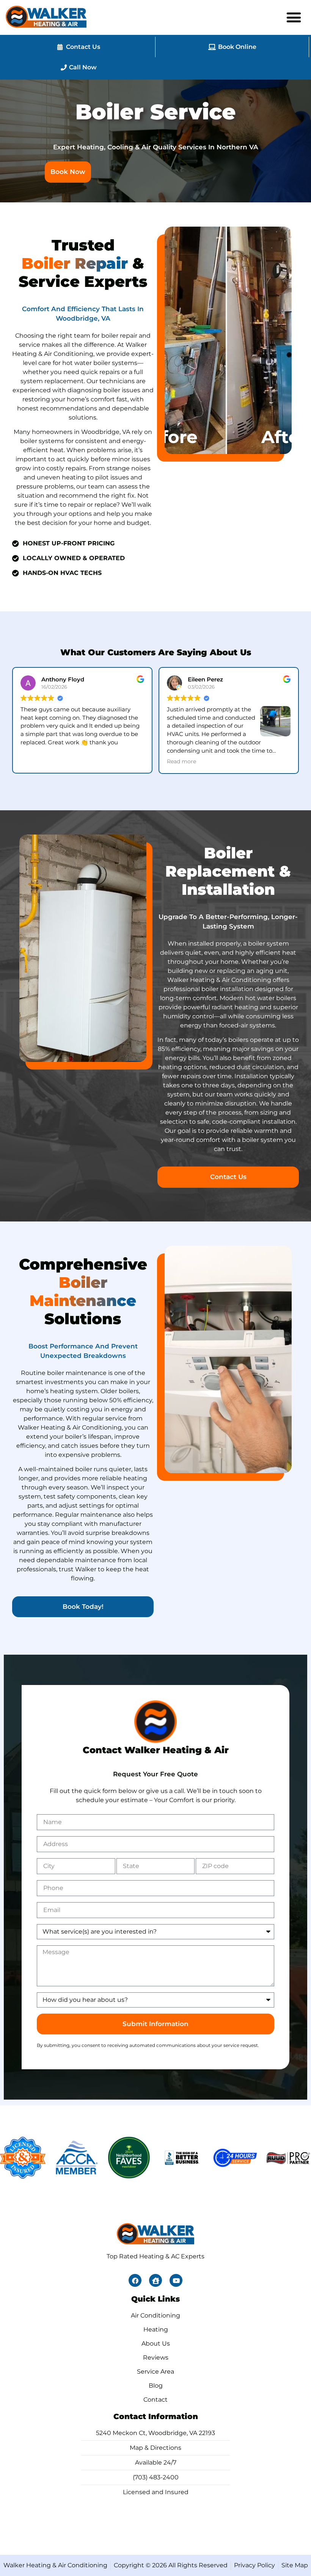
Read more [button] (35, 761)
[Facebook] (135, 2280)
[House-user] (155, 2280)
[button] (294, 17)
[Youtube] (176, 2280)
